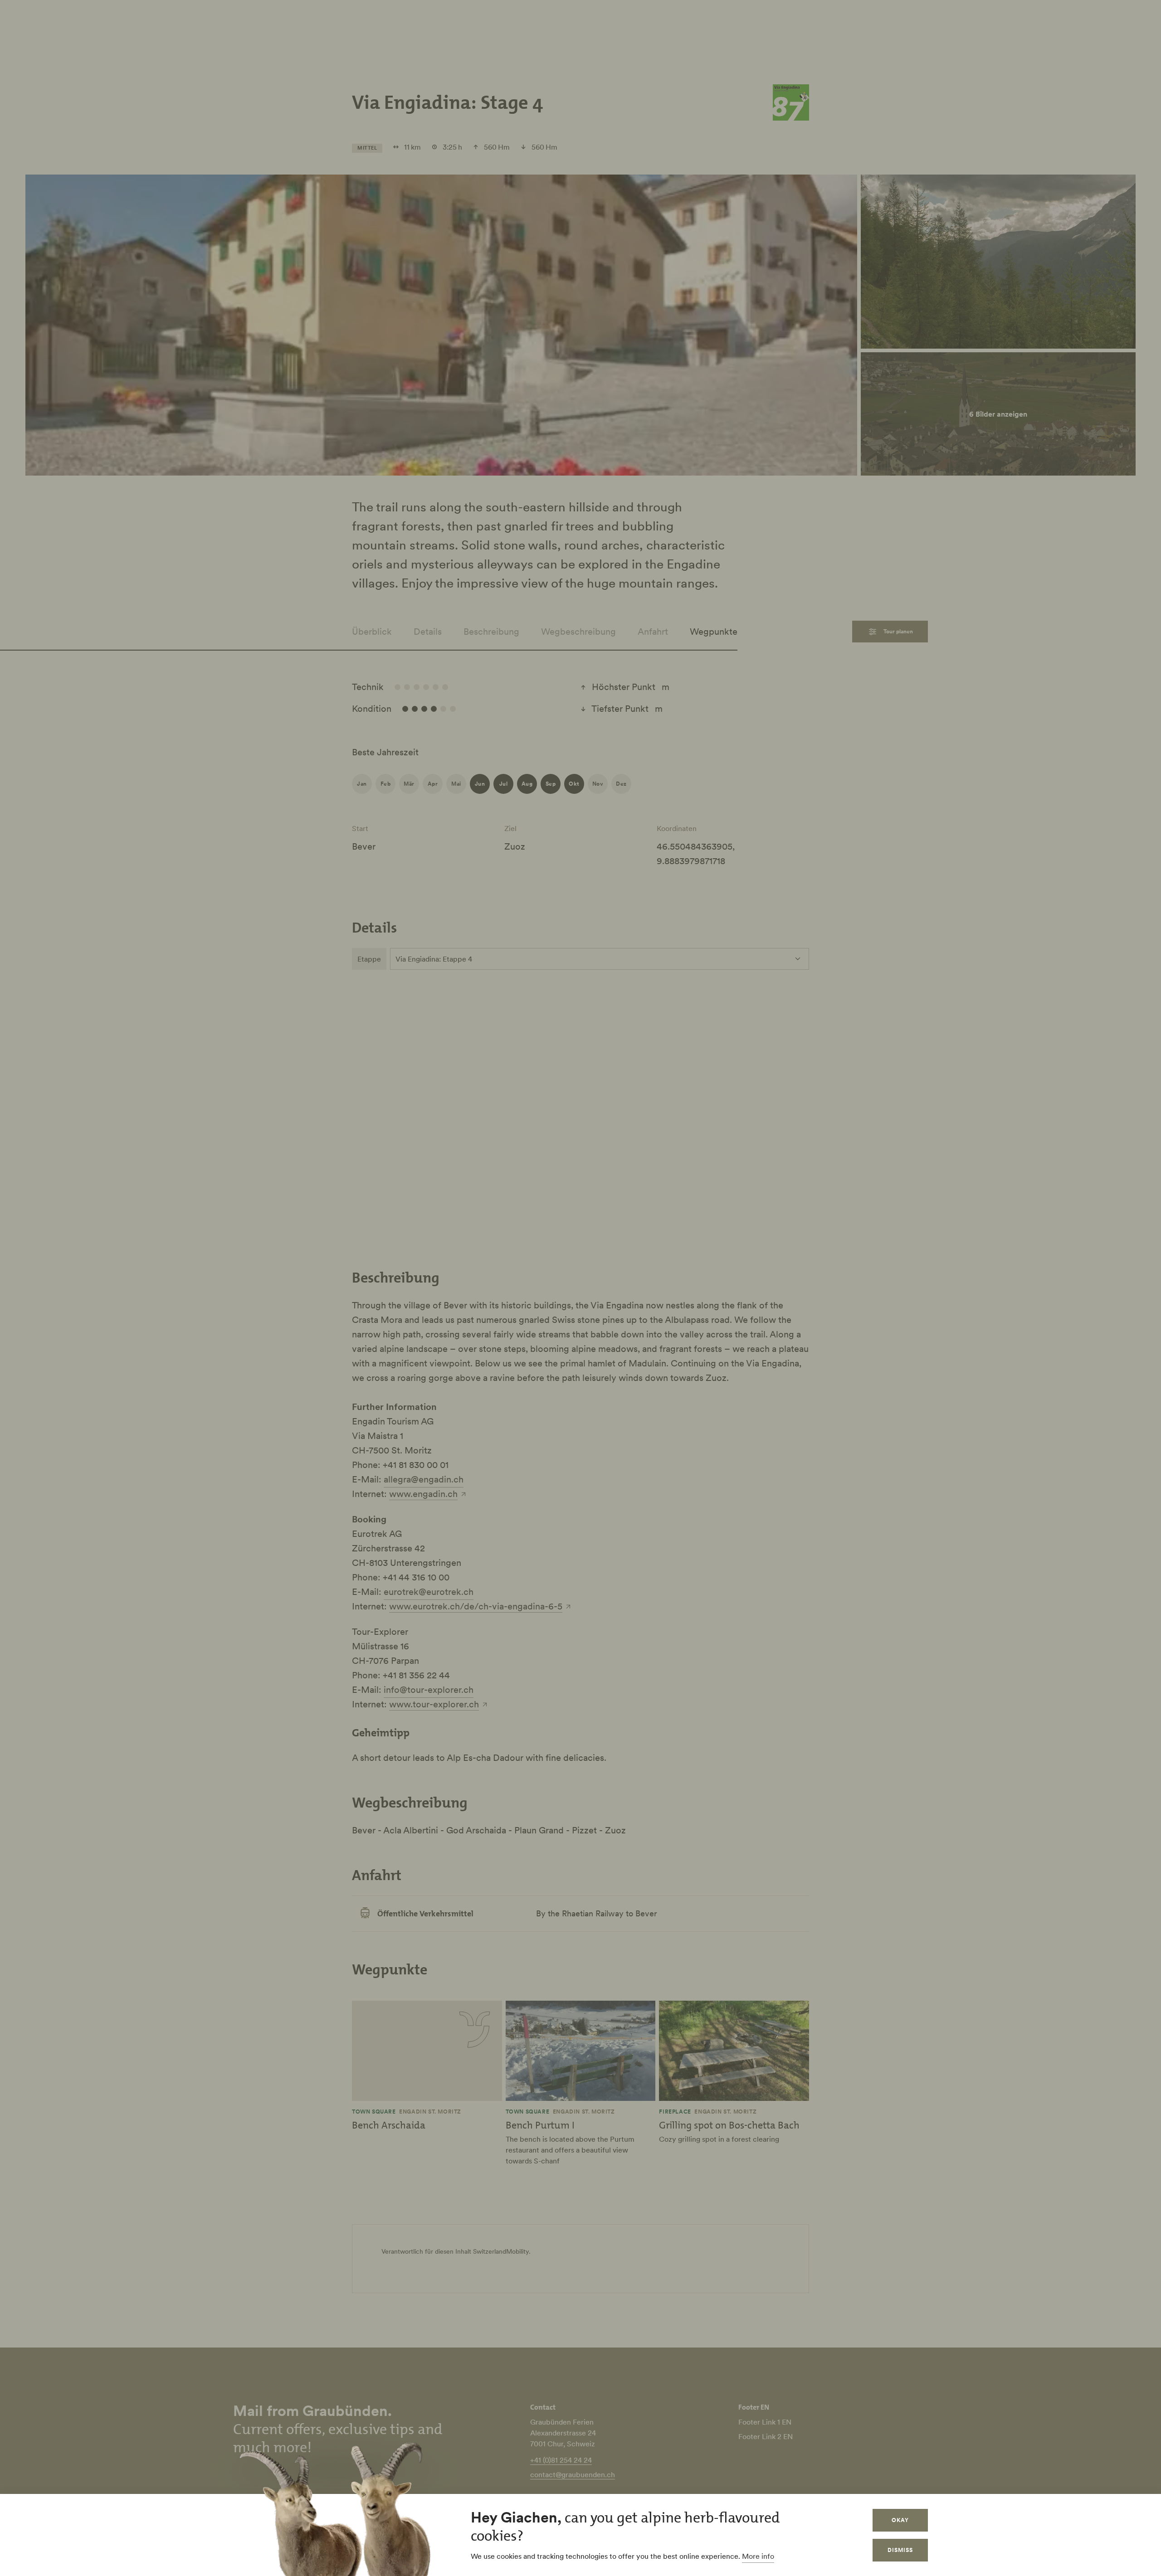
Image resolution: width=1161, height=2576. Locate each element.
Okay (900, 2520)
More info (758, 2556)
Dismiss (900, 2550)
